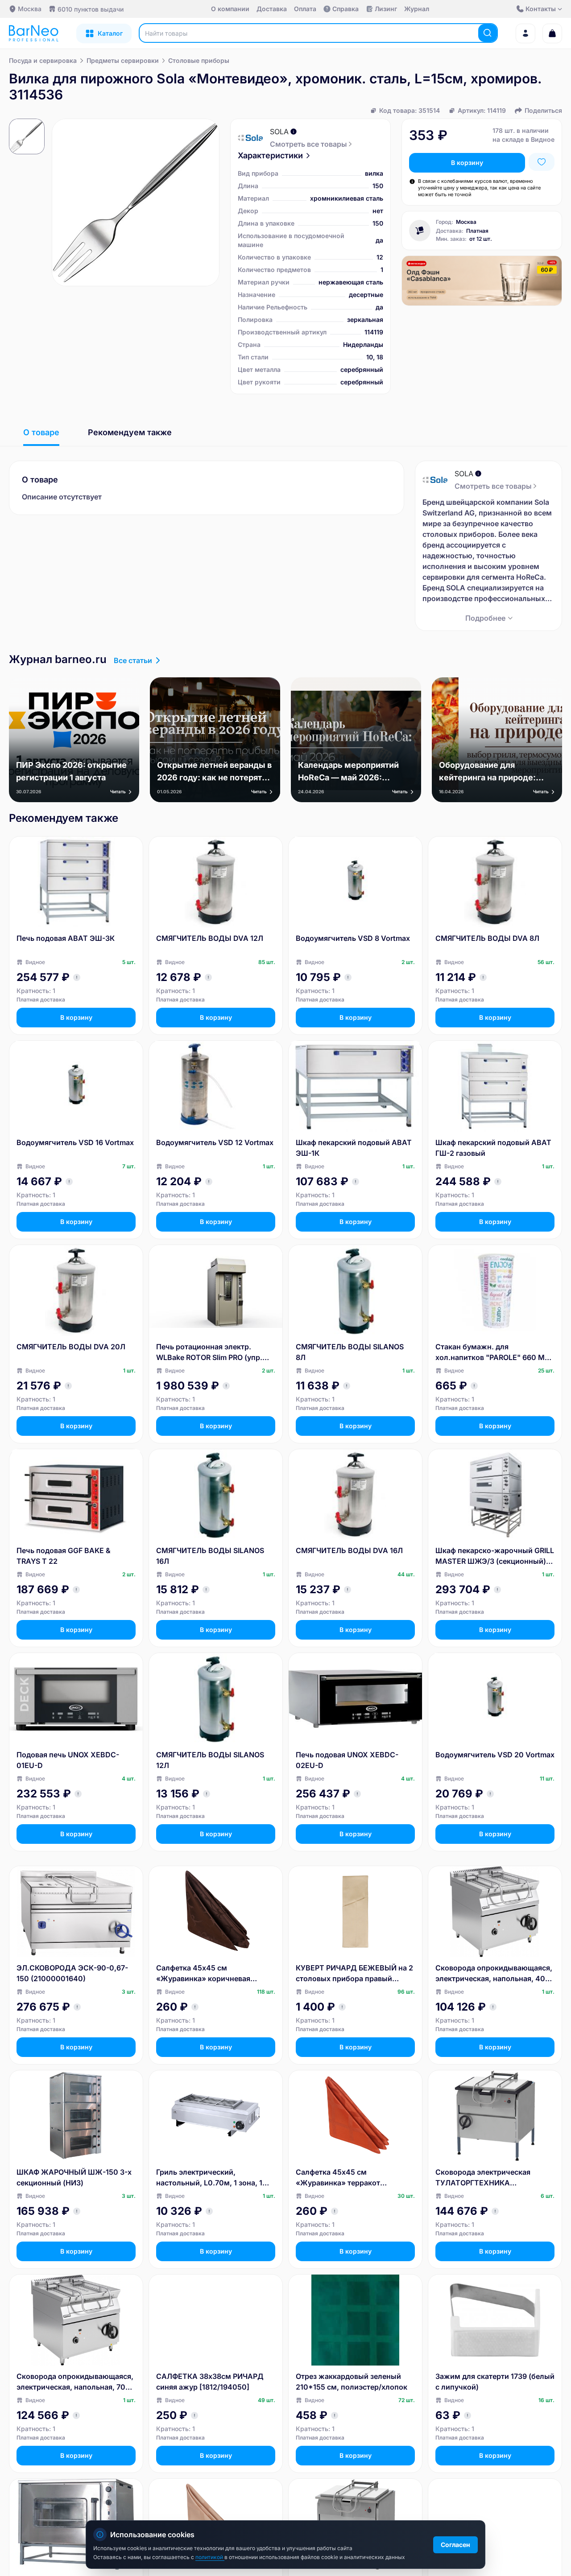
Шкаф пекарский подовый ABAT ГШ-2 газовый (493, 1148)
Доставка (272, 9)
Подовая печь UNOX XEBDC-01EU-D (68, 1760)
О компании (230, 9)
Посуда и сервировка (43, 60)
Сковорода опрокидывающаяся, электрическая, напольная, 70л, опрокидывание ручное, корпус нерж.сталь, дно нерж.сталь (75, 2382)
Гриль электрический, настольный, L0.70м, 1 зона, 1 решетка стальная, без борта (209, 2178)
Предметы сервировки (123, 60)
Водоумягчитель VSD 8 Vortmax (353, 938)
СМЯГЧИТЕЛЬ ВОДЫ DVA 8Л (487, 938)
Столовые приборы (199, 60)
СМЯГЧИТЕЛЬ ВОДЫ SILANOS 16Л (210, 1556)
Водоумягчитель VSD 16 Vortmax (75, 1142)
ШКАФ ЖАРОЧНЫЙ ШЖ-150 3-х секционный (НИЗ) (74, 2177)
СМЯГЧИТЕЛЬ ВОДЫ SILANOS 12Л (210, 1760)
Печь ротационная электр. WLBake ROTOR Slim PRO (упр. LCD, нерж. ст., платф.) (209, 1352)
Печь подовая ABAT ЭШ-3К (66, 938)
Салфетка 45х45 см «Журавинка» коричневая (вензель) (203, 1974)
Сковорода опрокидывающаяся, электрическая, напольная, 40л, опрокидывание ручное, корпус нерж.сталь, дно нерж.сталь (494, 1974)
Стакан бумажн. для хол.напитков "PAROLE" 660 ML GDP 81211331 (492, 1352)
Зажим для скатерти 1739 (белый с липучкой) (495, 2382)
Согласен (455, 2545)
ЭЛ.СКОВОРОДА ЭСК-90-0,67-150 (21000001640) (72, 1973)
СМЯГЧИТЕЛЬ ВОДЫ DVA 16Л (349, 1550)
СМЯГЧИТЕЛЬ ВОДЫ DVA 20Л (71, 1347)
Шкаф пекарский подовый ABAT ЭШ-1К (354, 1148)
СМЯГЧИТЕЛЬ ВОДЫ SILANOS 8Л (350, 1352)
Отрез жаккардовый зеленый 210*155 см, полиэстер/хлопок (352, 2382)
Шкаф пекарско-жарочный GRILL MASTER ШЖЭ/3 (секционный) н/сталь (495, 1556)
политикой (210, 2557)
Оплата (305, 9)
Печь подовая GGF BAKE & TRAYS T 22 (64, 1556)
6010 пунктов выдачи (91, 9)
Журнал (417, 9)
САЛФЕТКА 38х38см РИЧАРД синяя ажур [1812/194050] (210, 2382)
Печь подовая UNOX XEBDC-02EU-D (347, 1760)
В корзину (467, 163)
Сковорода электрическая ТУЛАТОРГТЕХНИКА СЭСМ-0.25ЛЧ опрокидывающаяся (483, 2178)
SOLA (279, 132)
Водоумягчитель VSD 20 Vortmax (495, 1755)
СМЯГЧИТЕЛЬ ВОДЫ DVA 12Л (210, 938)
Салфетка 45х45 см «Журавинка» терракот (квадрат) (338, 2178)
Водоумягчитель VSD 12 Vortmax (215, 1142)
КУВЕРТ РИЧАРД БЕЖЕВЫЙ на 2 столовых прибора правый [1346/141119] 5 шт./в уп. (354, 1974)
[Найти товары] (488, 33)
